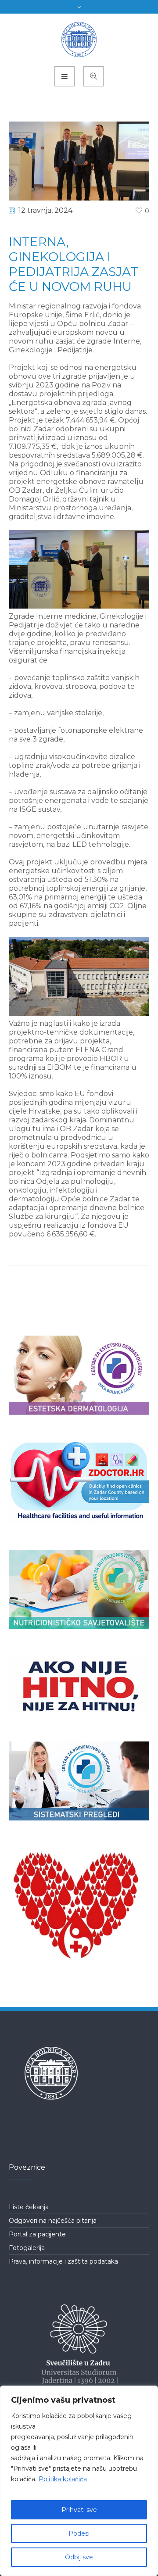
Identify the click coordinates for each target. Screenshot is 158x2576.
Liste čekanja (29, 2207)
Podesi (79, 2533)
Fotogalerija (27, 2248)
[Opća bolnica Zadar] (79, 39)
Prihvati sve (79, 2510)
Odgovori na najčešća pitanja (53, 2221)
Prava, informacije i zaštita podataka (63, 2261)
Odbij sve (79, 2557)
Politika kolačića (63, 2479)
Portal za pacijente (37, 2234)
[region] (79, 2481)
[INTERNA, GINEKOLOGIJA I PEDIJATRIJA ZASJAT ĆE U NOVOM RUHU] (79, 160)
